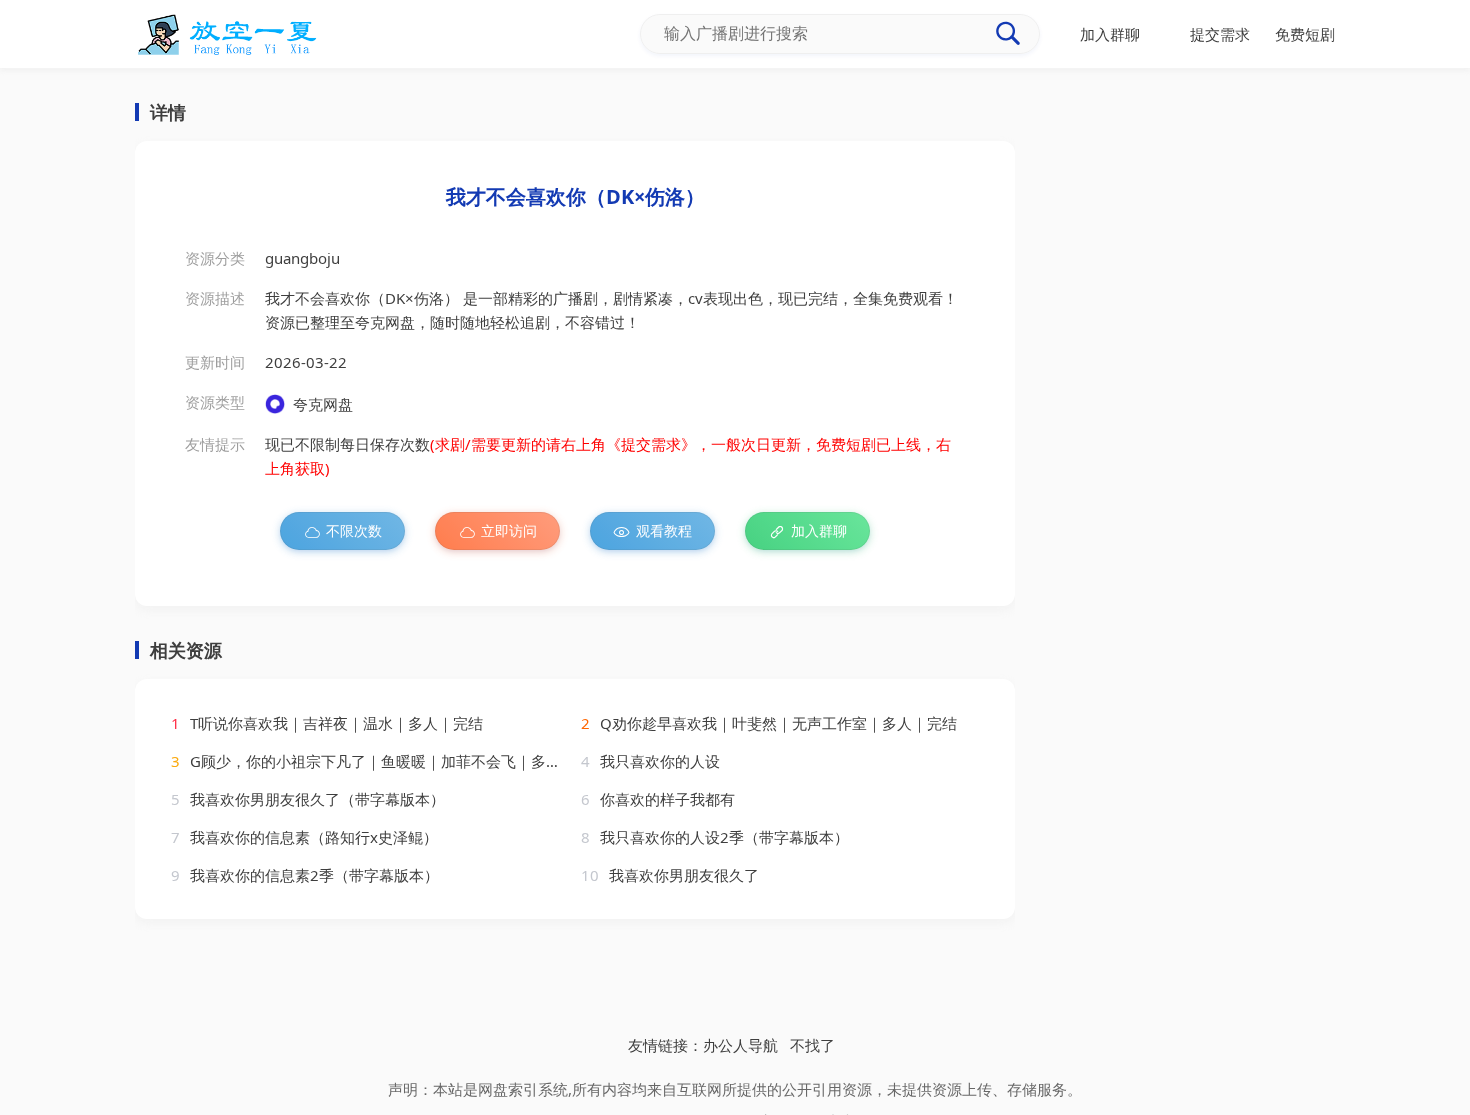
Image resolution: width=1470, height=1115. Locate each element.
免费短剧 (1305, 34)
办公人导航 (740, 1045)
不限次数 (354, 530)
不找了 (812, 1045)
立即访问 (509, 530)
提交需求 (1220, 34)
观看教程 (664, 530)
